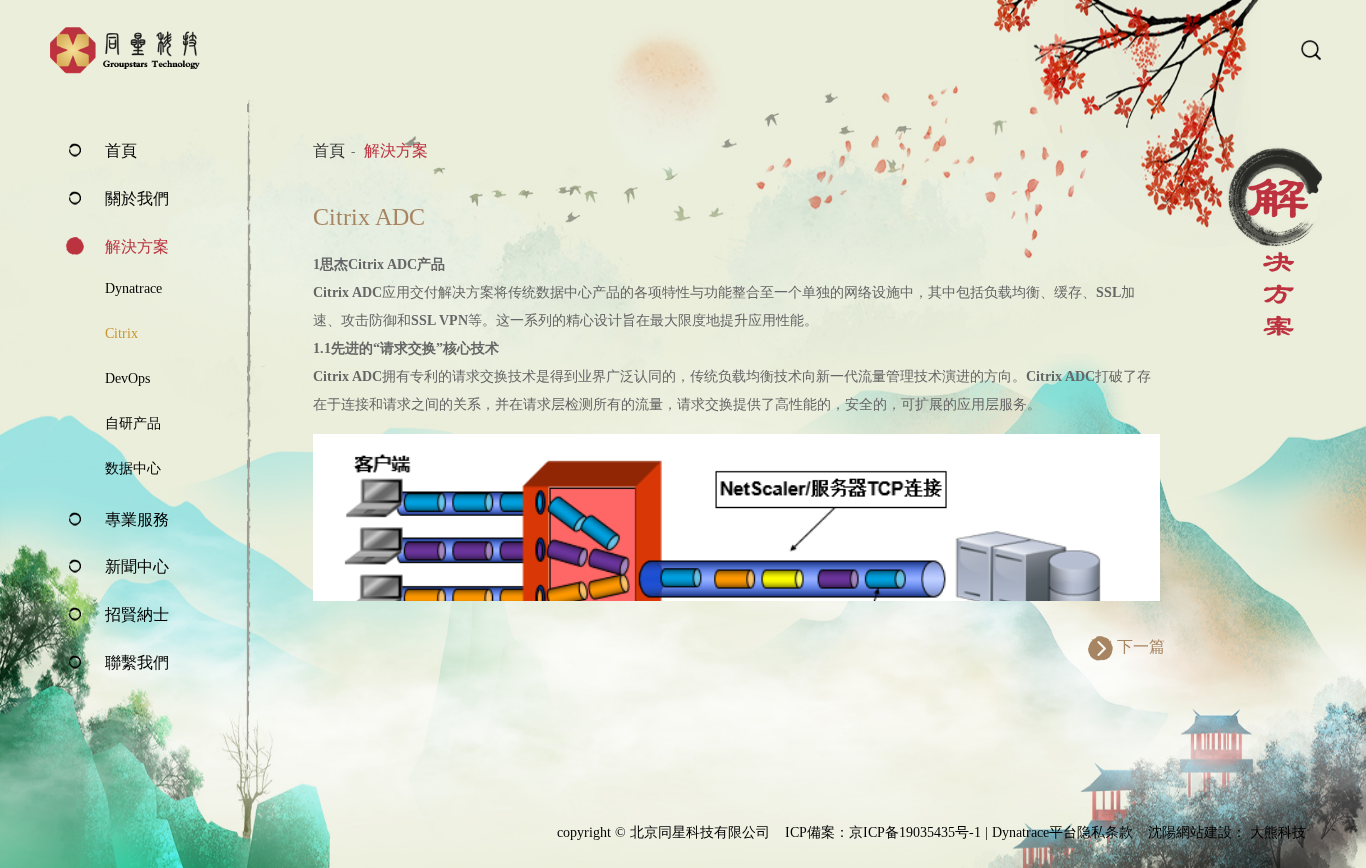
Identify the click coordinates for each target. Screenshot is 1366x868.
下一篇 (1141, 646)
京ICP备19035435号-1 (915, 832)
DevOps (127, 378)
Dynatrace (133, 288)
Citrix (121, 333)
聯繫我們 (137, 662)
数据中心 (133, 468)
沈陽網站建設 (1190, 832)
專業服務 (137, 519)
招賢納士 (137, 614)
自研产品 (133, 423)
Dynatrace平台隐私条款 (1062, 832)
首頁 (121, 150)
